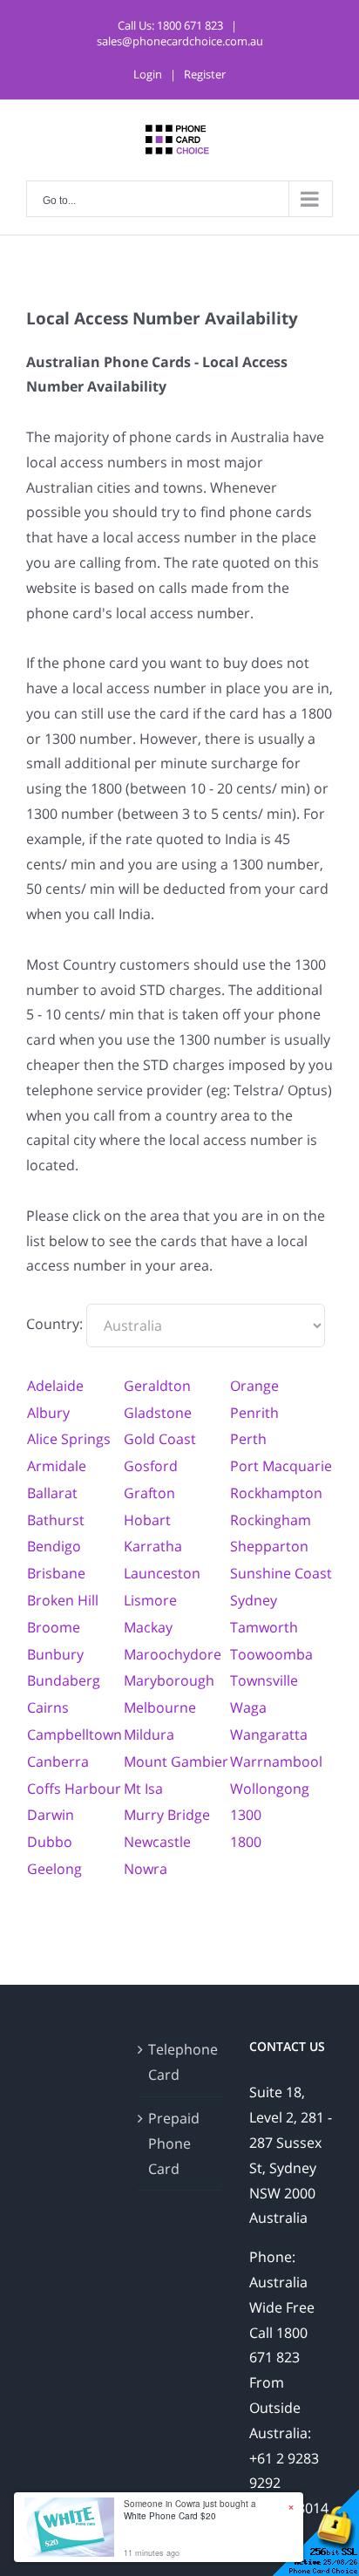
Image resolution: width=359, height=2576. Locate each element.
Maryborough (169, 1680)
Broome (54, 1627)
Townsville (264, 1680)
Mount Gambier (176, 1762)
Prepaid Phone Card (174, 2143)
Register (205, 74)
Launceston (162, 1573)
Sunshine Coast (281, 1573)
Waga (248, 1707)
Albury (48, 1413)
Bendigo (54, 1546)
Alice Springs (69, 1439)
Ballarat (52, 1493)
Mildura (149, 1734)
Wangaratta (269, 1734)
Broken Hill (63, 1600)
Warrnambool (276, 1762)
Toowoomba (271, 1654)
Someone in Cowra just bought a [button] (190, 2510)
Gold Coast (160, 1439)
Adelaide (55, 1386)
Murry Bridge (167, 1815)
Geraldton (157, 1386)
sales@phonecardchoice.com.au (180, 41)
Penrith (254, 1413)
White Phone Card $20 (170, 2516)
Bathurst (56, 1520)
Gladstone (158, 1413)
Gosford (151, 1466)
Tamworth (264, 1627)
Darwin (51, 1815)
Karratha (153, 1546)
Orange (254, 1386)
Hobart (147, 1520)
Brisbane (56, 1573)
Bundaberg (64, 1680)
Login (148, 74)
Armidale (57, 1466)
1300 (246, 1815)
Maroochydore (173, 1654)
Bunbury (55, 1654)
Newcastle (157, 1842)
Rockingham (271, 1520)
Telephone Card (180, 2062)
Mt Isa (143, 1789)
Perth (248, 1439)
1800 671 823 (190, 25)
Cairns (48, 1707)
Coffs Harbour (74, 1789)
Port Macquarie (281, 1466)
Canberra (58, 1762)
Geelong (54, 1869)
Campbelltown (75, 1734)
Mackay (148, 1627)
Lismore (150, 1600)
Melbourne (160, 1707)
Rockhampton (276, 1493)
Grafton (149, 1493)
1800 (246, 1842)
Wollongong (270, 1789)
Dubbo (50, 1842)
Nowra (146, 1869)
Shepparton (269, 1546)
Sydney (254, 1600)
